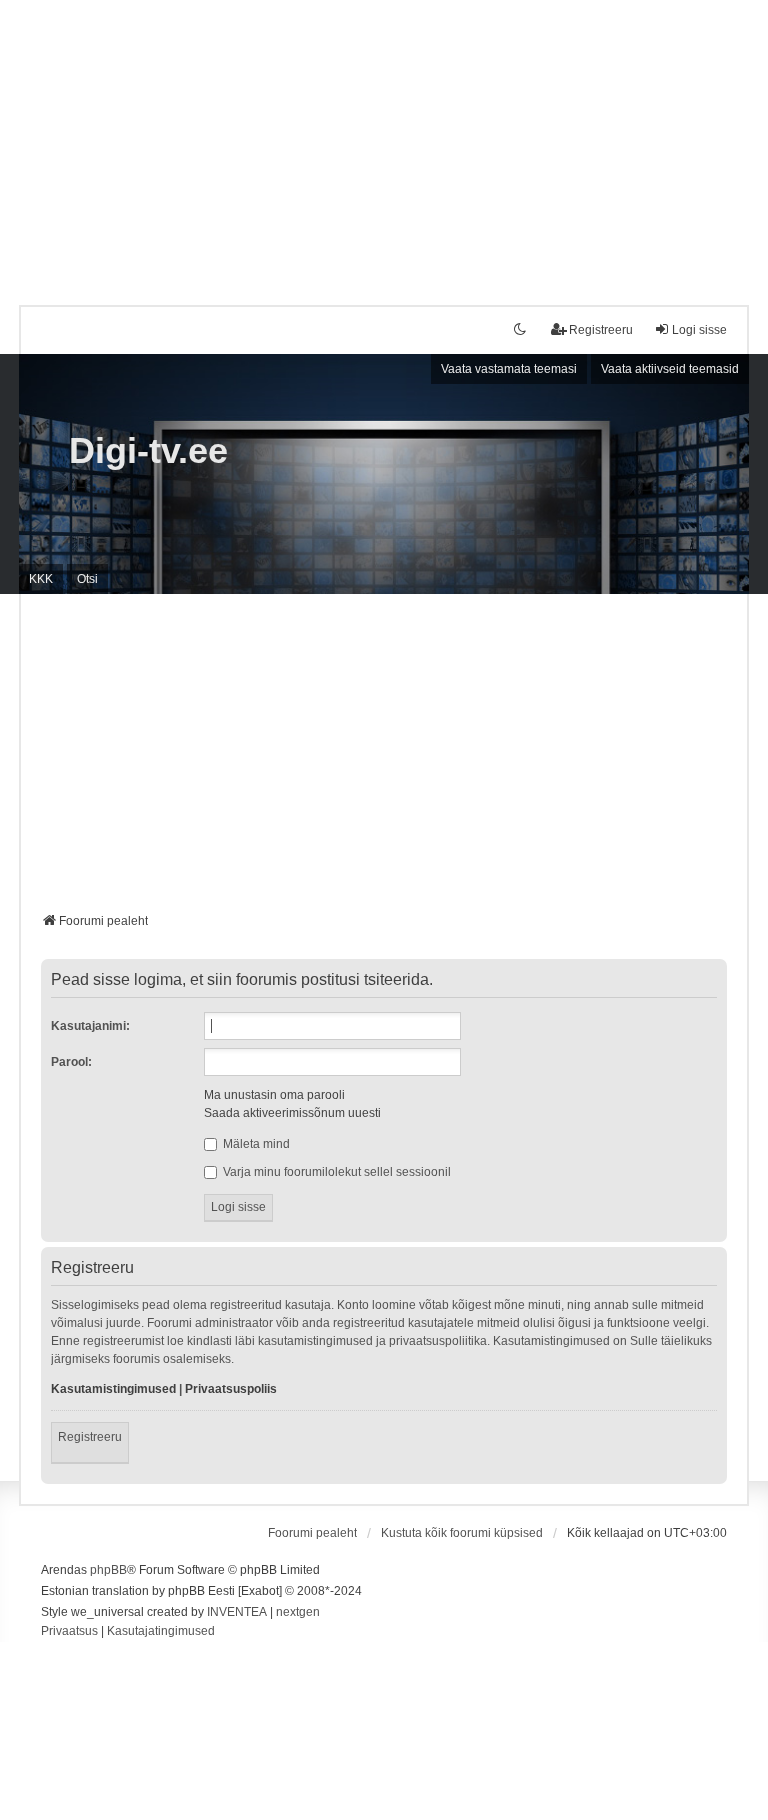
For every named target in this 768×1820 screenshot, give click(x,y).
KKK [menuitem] (41, 579)
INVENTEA (237, 1612)
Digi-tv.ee (148, 450)
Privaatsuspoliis (231, 1389)
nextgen (298, 1612)
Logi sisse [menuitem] (699, 330)
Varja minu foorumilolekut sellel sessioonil (335, 1172)
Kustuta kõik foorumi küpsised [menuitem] (462, 1533)
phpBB (108, 1570)
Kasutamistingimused (113, 1389)
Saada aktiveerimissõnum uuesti (292, 1113)
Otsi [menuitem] (87, 579)
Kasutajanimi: (90, 1026)
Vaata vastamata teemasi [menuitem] (509, 369)
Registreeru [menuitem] (601, 330)
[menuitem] (69, 1632)
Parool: (71, 1062)
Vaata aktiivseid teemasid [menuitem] (670, 369)
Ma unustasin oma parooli (274, 1095)
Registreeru (90, 1437)
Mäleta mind (255, 1144)
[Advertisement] (384, 140)
